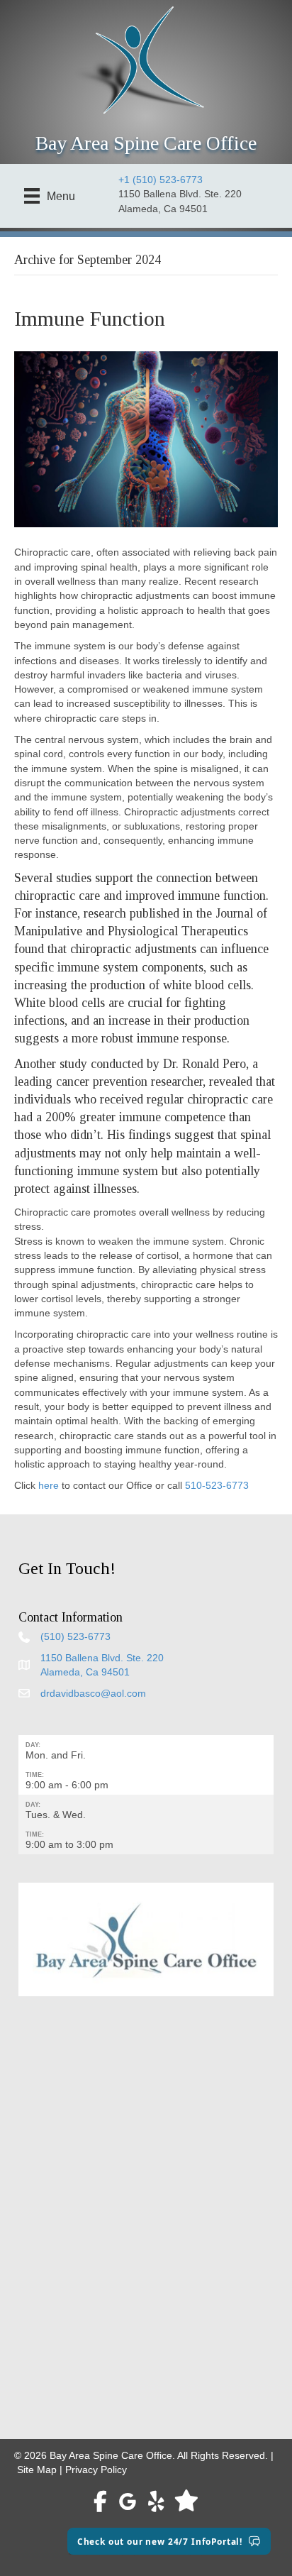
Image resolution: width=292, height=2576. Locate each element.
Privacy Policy (96, 2470)
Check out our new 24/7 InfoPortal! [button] (160, 2541)
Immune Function (90, 318)
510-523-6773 (217, 1485)
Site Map (37, 2470)
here (49, 1485)
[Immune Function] (146, 439)
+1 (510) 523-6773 (161, 180)
